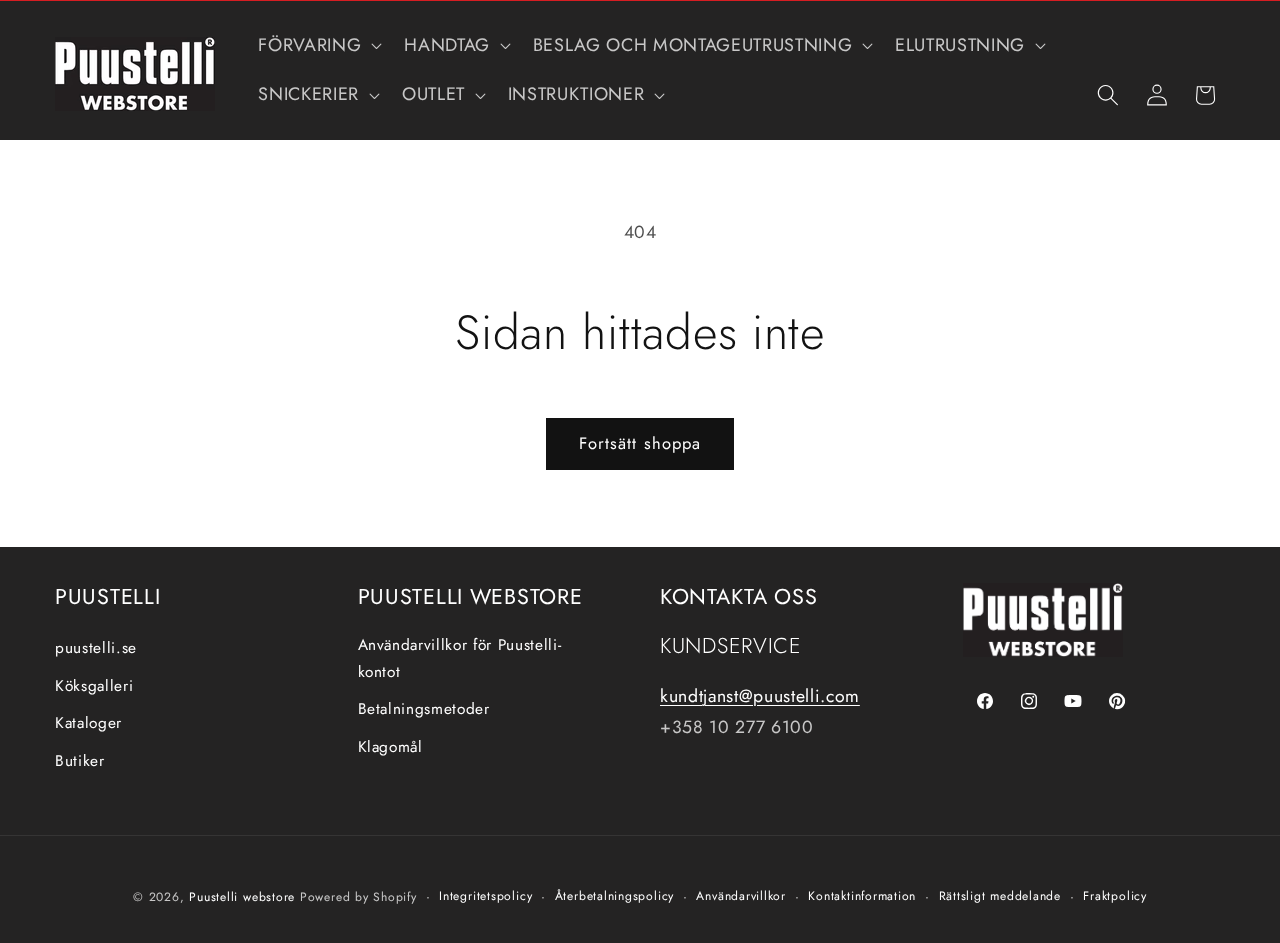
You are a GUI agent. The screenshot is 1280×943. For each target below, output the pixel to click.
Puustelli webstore (242, 897)
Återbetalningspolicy (614, 896)
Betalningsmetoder (424, 709)
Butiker (80, 761)
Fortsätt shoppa (640, 443)
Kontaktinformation (862, 896)
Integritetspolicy (485, 896)
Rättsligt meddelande (1000, 896)
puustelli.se (96, 648)
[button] (318, 45)
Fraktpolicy (1114, 896)
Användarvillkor (741, 896)
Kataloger (88, 723)
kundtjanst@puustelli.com (760, 696)
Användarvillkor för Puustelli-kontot (460, 658)
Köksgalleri (94, 686)
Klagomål (390, 747)
